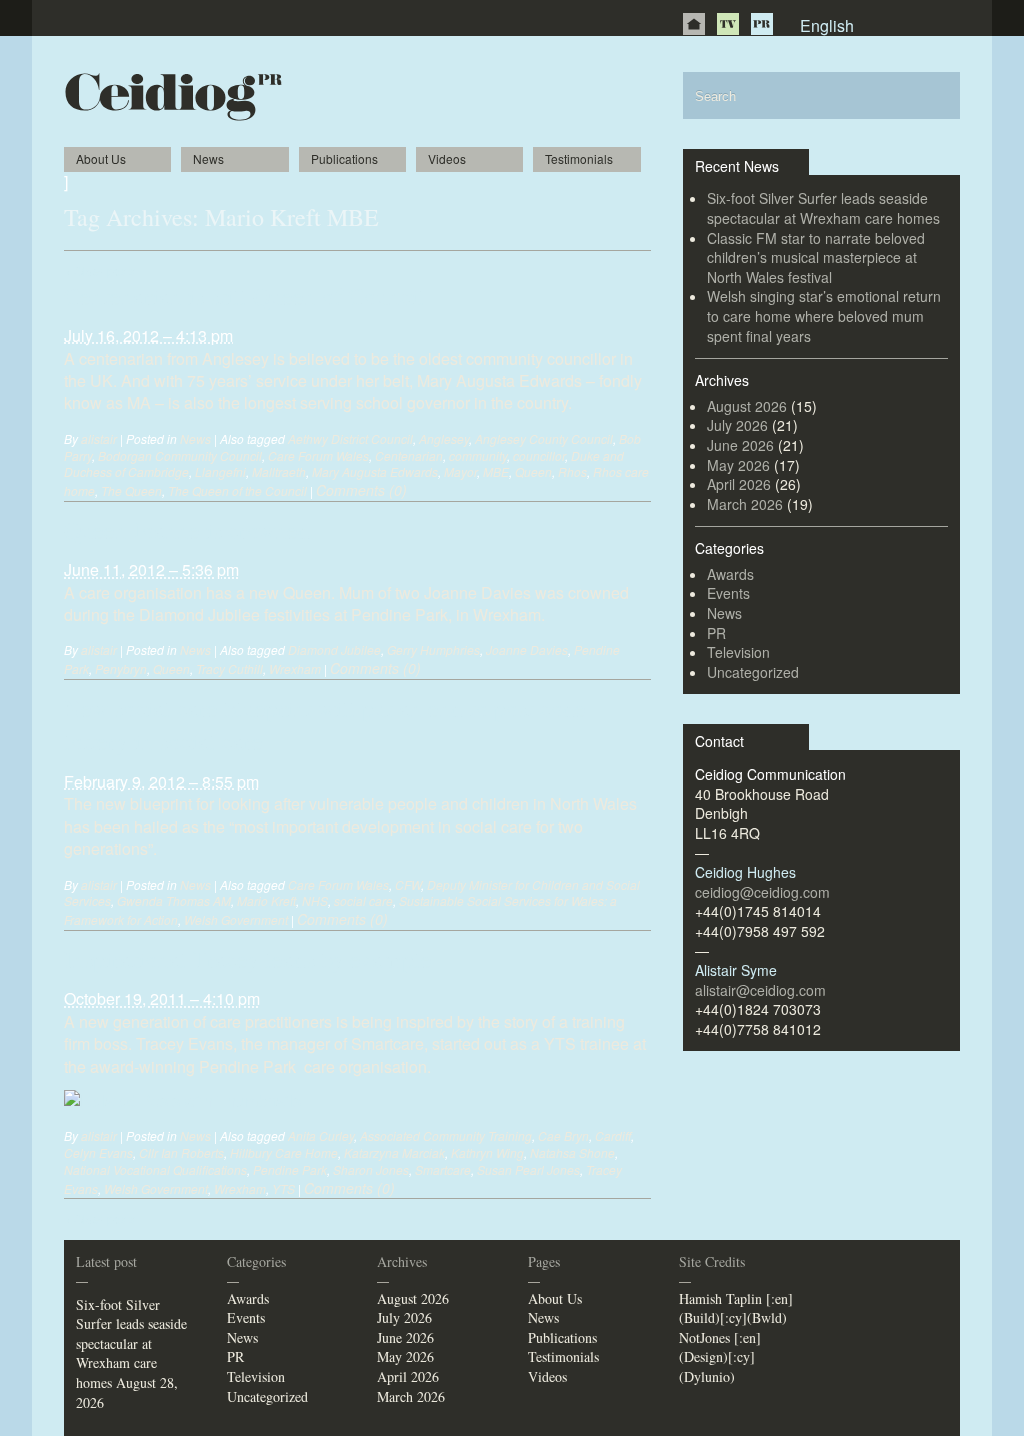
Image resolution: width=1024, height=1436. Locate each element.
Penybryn (121, 668)
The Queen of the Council (237, 490)
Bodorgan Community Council (180, 455)
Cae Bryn (563, 1135)
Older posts (100, 270)
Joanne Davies (527, 649)
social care (363, 900)
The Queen (131, 490)
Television (738, 652)
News (208, 158)
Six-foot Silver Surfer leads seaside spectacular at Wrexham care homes (823, 208)
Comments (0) (361, 490)
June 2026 (740, 445)
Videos (447, 158)
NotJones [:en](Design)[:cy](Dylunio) (720, 1357)
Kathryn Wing (487, 1152)
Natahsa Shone (572, 1152)
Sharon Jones (371, 1169)
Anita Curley (321, 1135)
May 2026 (738, 465)
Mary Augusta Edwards (375, 471)
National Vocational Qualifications (155, 1169)
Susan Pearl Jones (528, 1169)
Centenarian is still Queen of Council (244, 296)
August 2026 (747, 406)
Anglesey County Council (544, 438)
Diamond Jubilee (334, 649)
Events (728, 593)
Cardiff (613, 1135)
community (478, 455)
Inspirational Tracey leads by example (248, 959)
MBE (496, 471)
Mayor (460, 471)
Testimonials (579, 158)
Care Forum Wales (318, 455)
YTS (283, 1188)
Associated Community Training (446, 1135)
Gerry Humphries (433, 649)
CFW (408, 884)
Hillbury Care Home (284, 1152)
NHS (315, 900)
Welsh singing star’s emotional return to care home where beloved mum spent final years (824, 315)
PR (762, 24)
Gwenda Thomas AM (174, 900)
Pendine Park (290, 1169)
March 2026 (745, 504)
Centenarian (409, 455)
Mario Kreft (266, 900)
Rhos (572, 471)
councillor (539, 455)
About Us (101, 158)
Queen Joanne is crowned (187, 530)
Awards (730, 574)
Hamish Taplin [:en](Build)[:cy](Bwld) (736, 1308)
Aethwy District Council (350, 438)
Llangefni (220, 471)
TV (728, 24)
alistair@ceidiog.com (760, 990)
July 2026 (737, 425)
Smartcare (443, 1169)
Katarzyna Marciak (394, 1152)
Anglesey (444, 438)
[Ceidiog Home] (694, 24)
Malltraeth (279, 471)
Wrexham (295, 668)
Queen (533, 471)
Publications (344, 158)
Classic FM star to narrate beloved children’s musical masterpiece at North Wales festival (816, 257)
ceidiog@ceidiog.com (762, 892)
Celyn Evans (98, 1152)
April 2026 (739, 484)
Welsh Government (236, 919)
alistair (99, 438)
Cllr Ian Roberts (181, 1152)
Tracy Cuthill (229, 668)
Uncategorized (753, 672)
